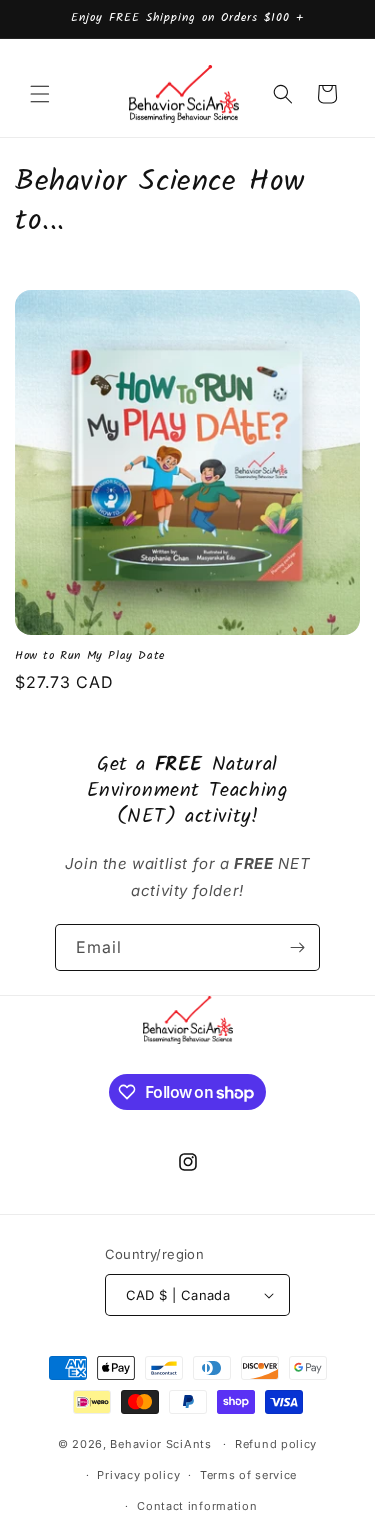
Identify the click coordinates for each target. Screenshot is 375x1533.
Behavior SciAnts (160, 1444)
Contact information (197, 1506)
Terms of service (248, 1475)
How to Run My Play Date (90, 656)
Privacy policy (138, 1475)
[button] (40, 94)
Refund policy (276, 1444)
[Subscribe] (297, 947)
